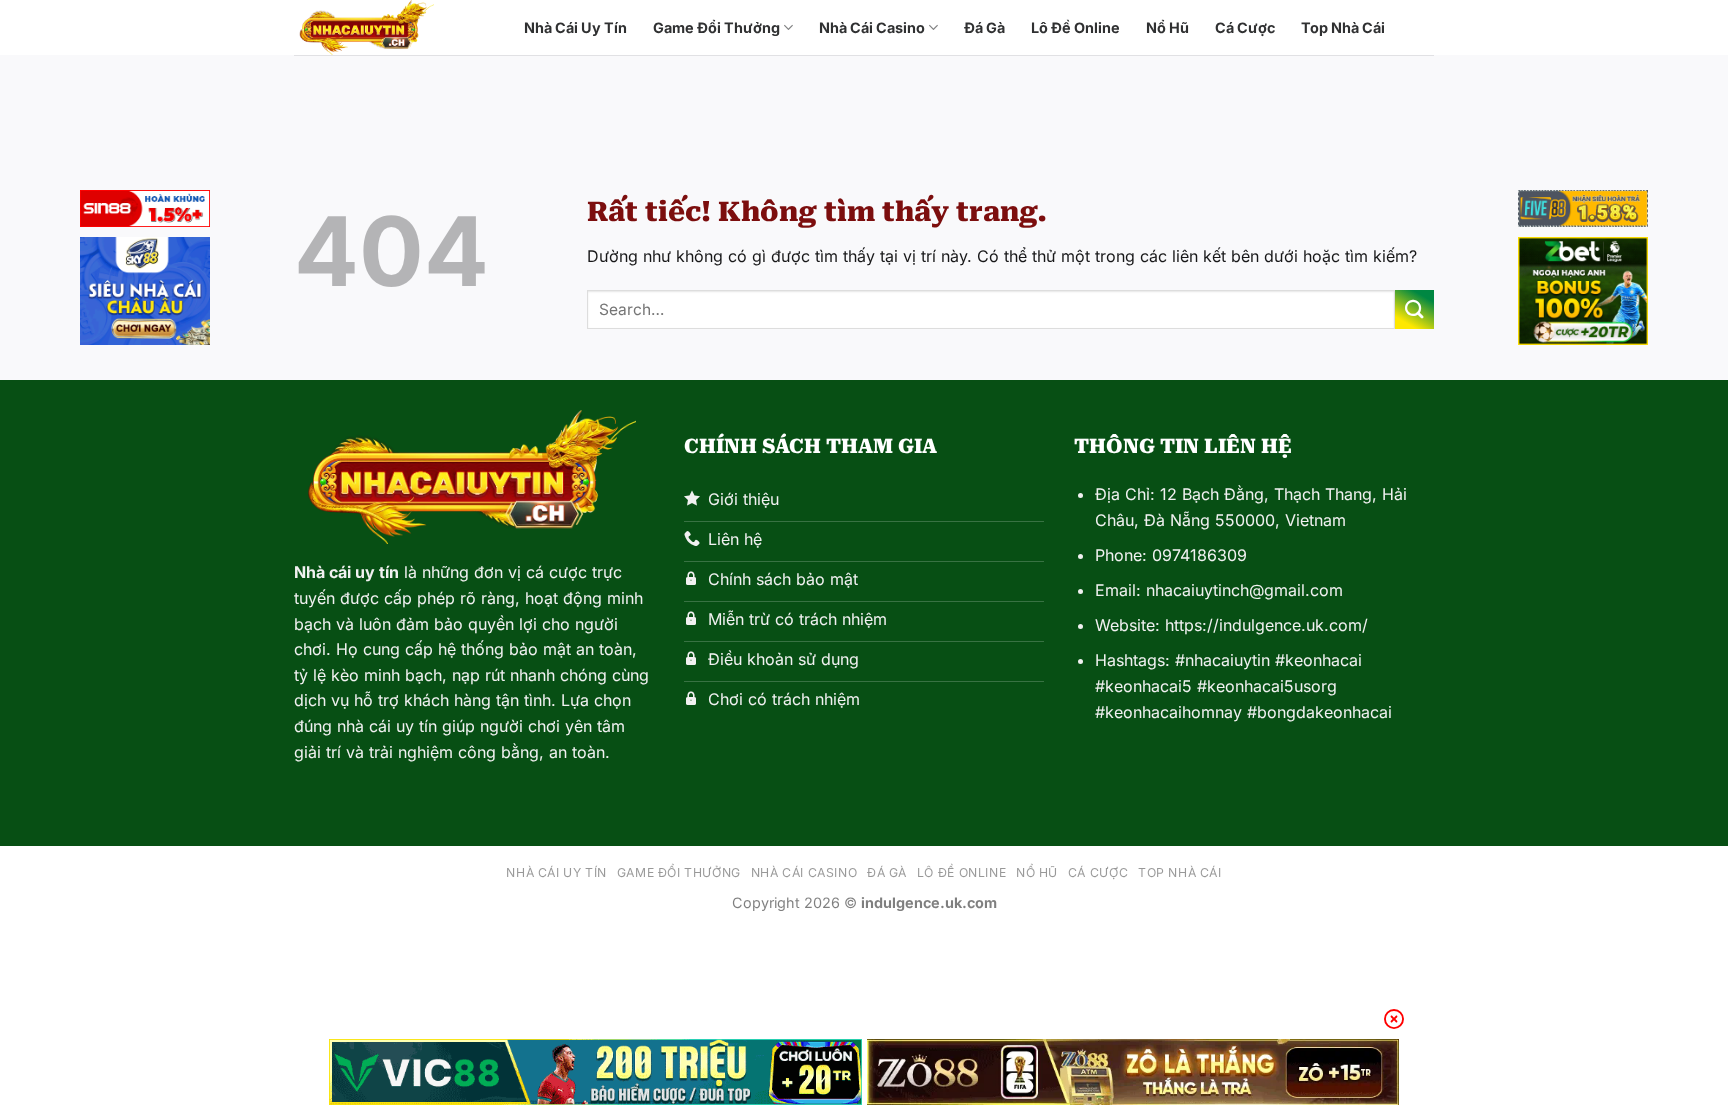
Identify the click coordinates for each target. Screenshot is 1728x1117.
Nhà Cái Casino (872, 27)
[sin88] (145, 212)
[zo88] (1133, 1072)
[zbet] (1583, 294)
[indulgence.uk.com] (394, 27)
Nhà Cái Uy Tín (575, 27)
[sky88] (145, 294)
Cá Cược (1245, 27)
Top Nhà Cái (1343, 27)
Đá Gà (984, 27)
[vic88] (595, 1072)
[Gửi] (1414, 309)
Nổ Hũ (1167, 27)
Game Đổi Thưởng (716, 27)
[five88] (1583, 212)
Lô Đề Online (1075, 27)
